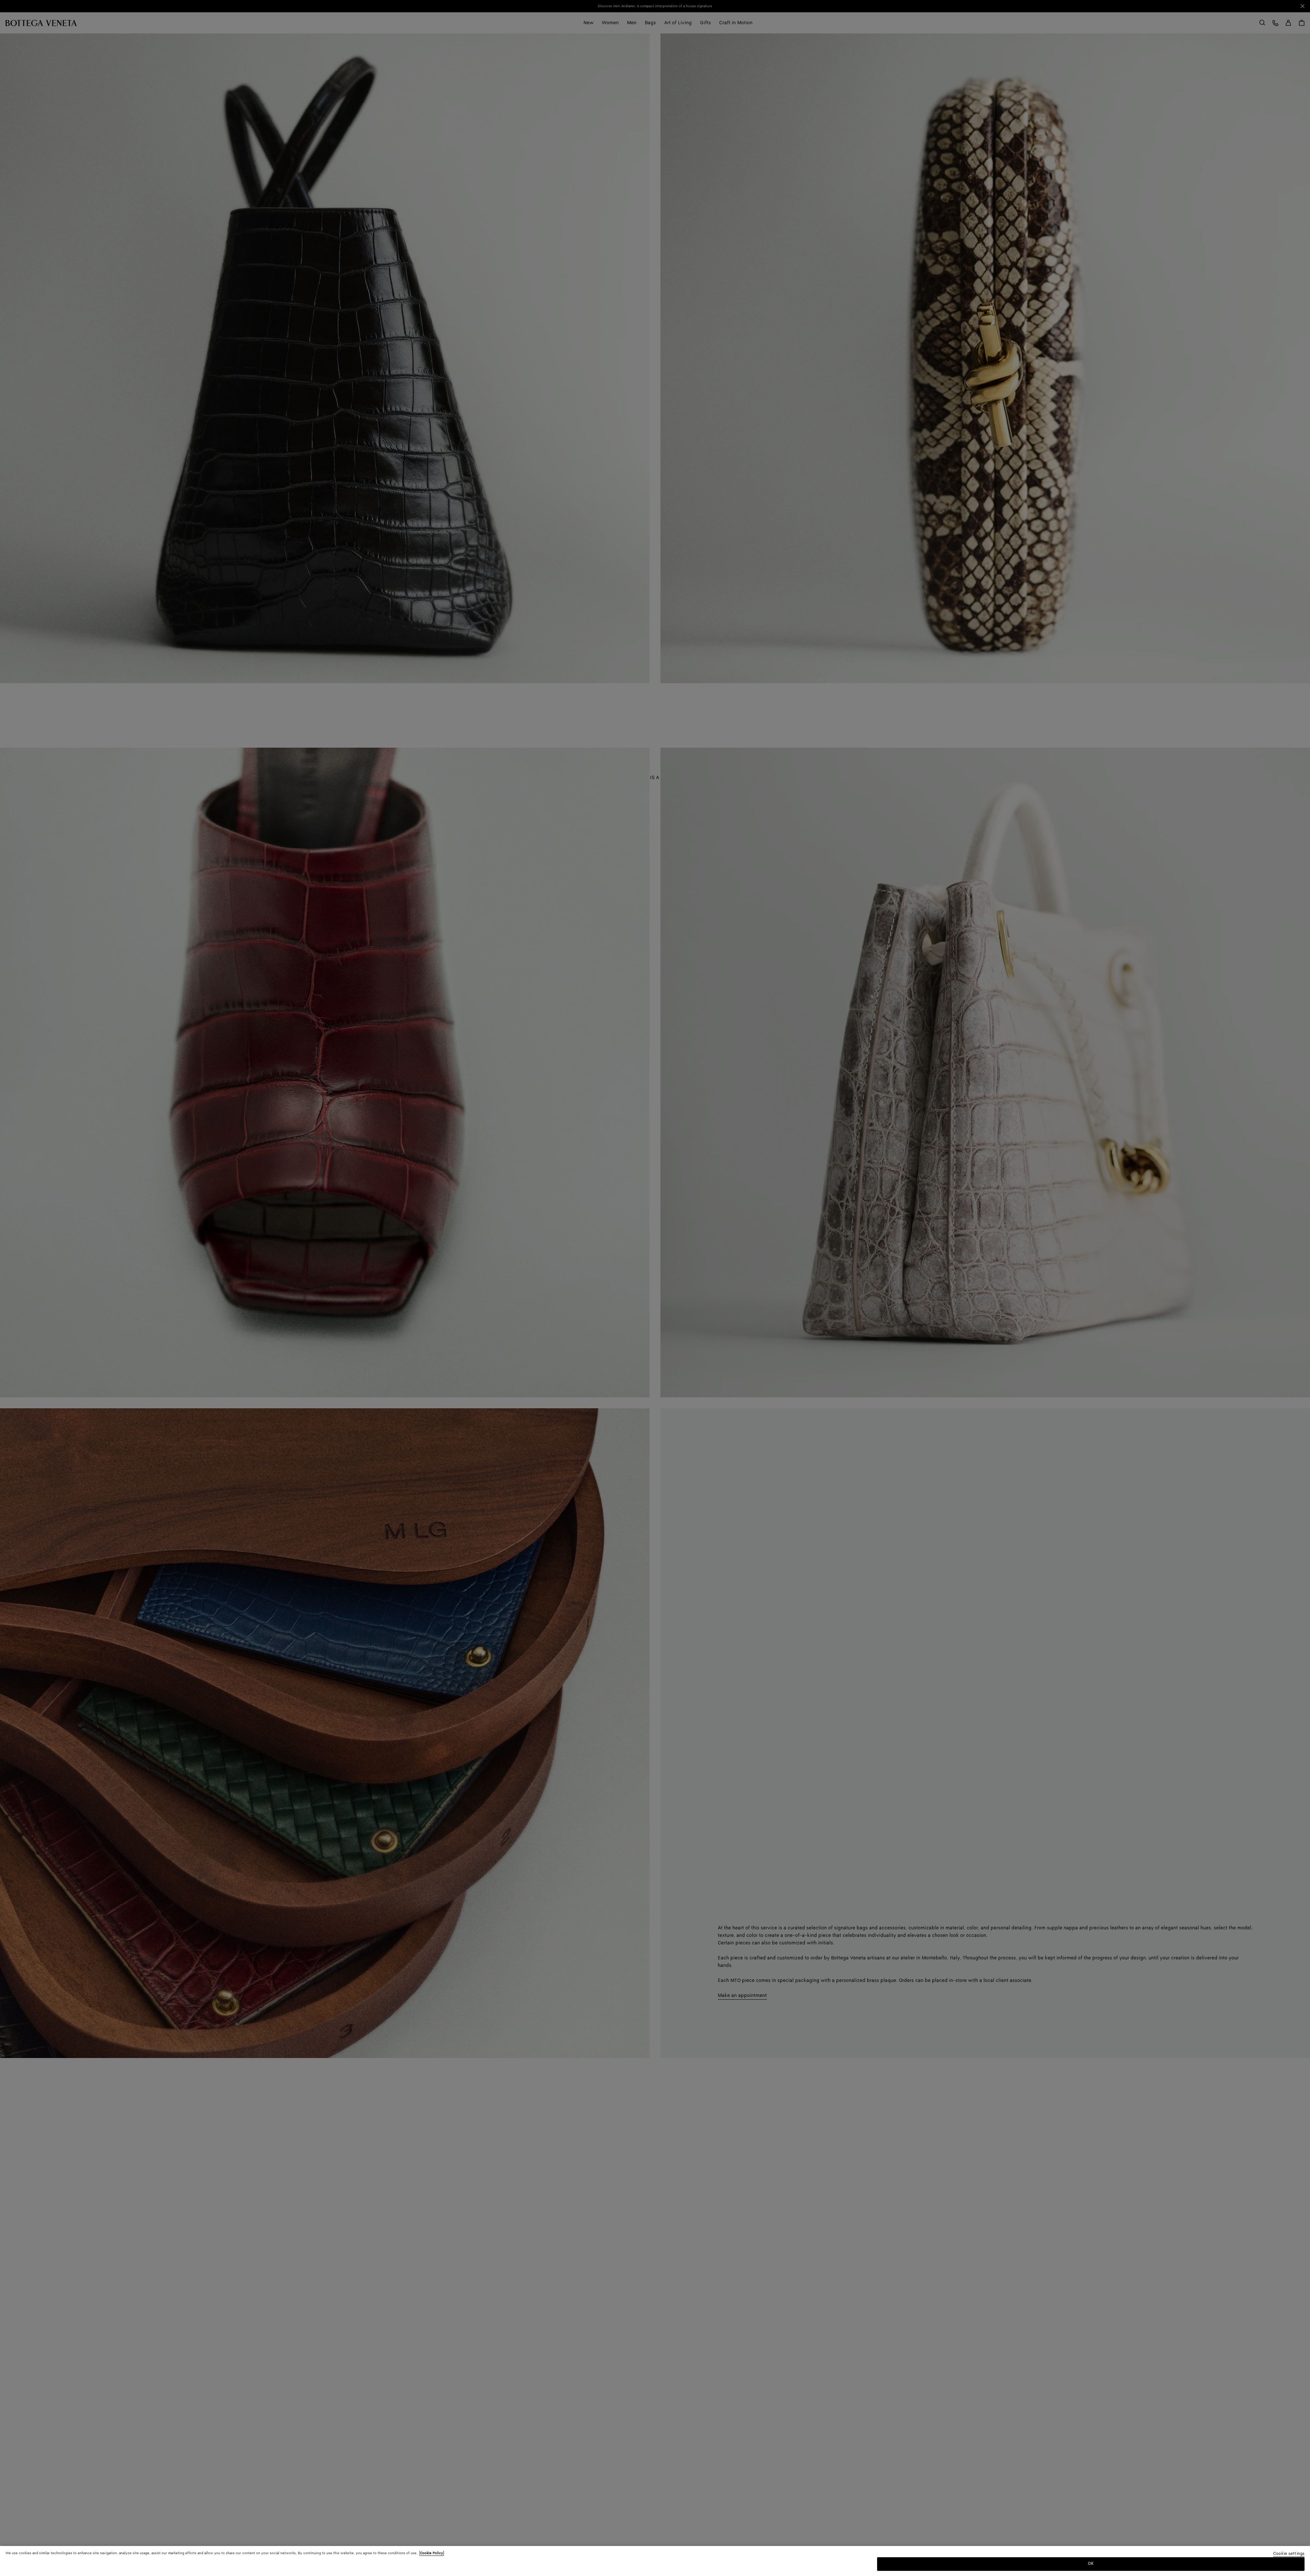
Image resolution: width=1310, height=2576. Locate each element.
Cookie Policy (432, 2553)
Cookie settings (1289, 2554)
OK (1091, 2564)
